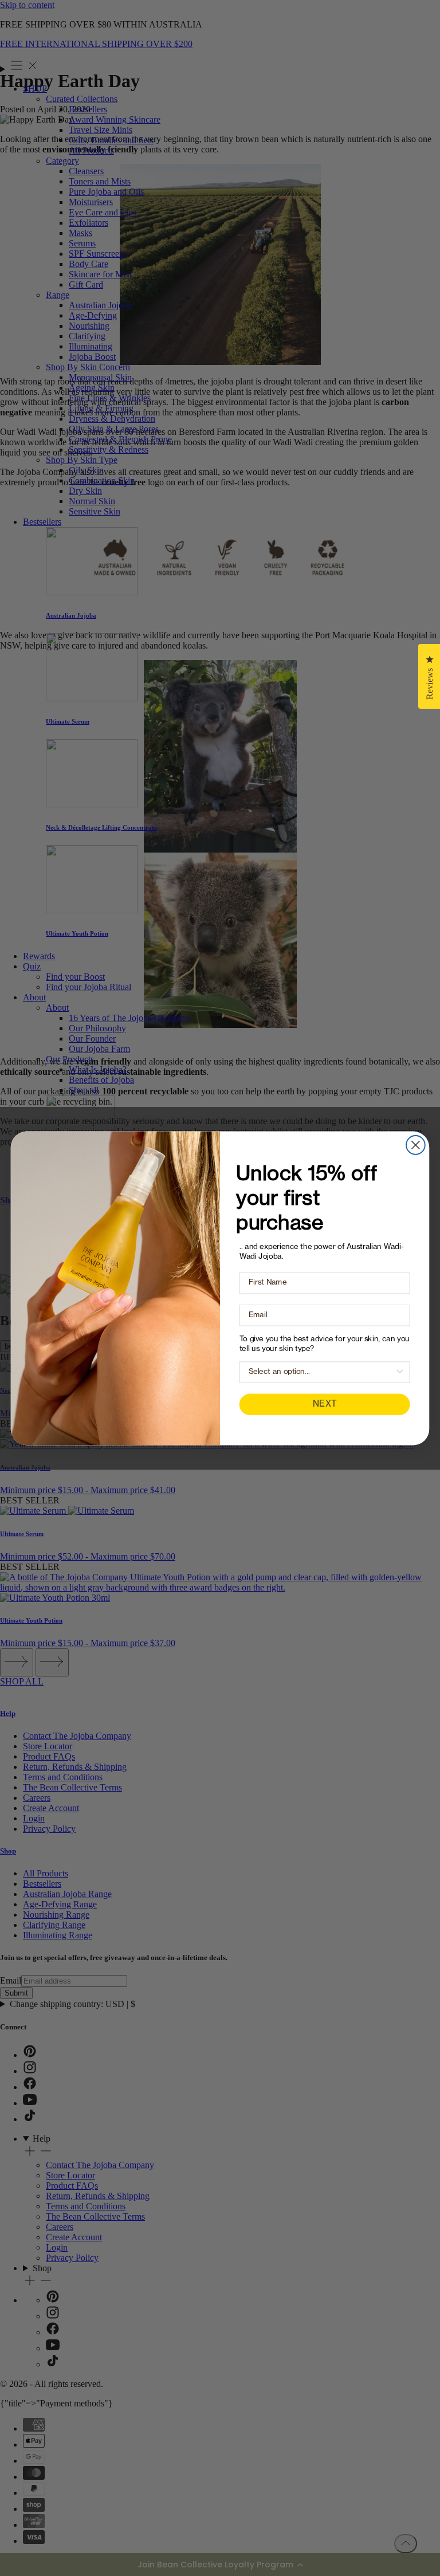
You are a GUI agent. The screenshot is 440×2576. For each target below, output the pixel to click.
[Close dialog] (416, 1145)
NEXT (325, 1404)
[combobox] (322, 1372)
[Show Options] (400, 1372)
